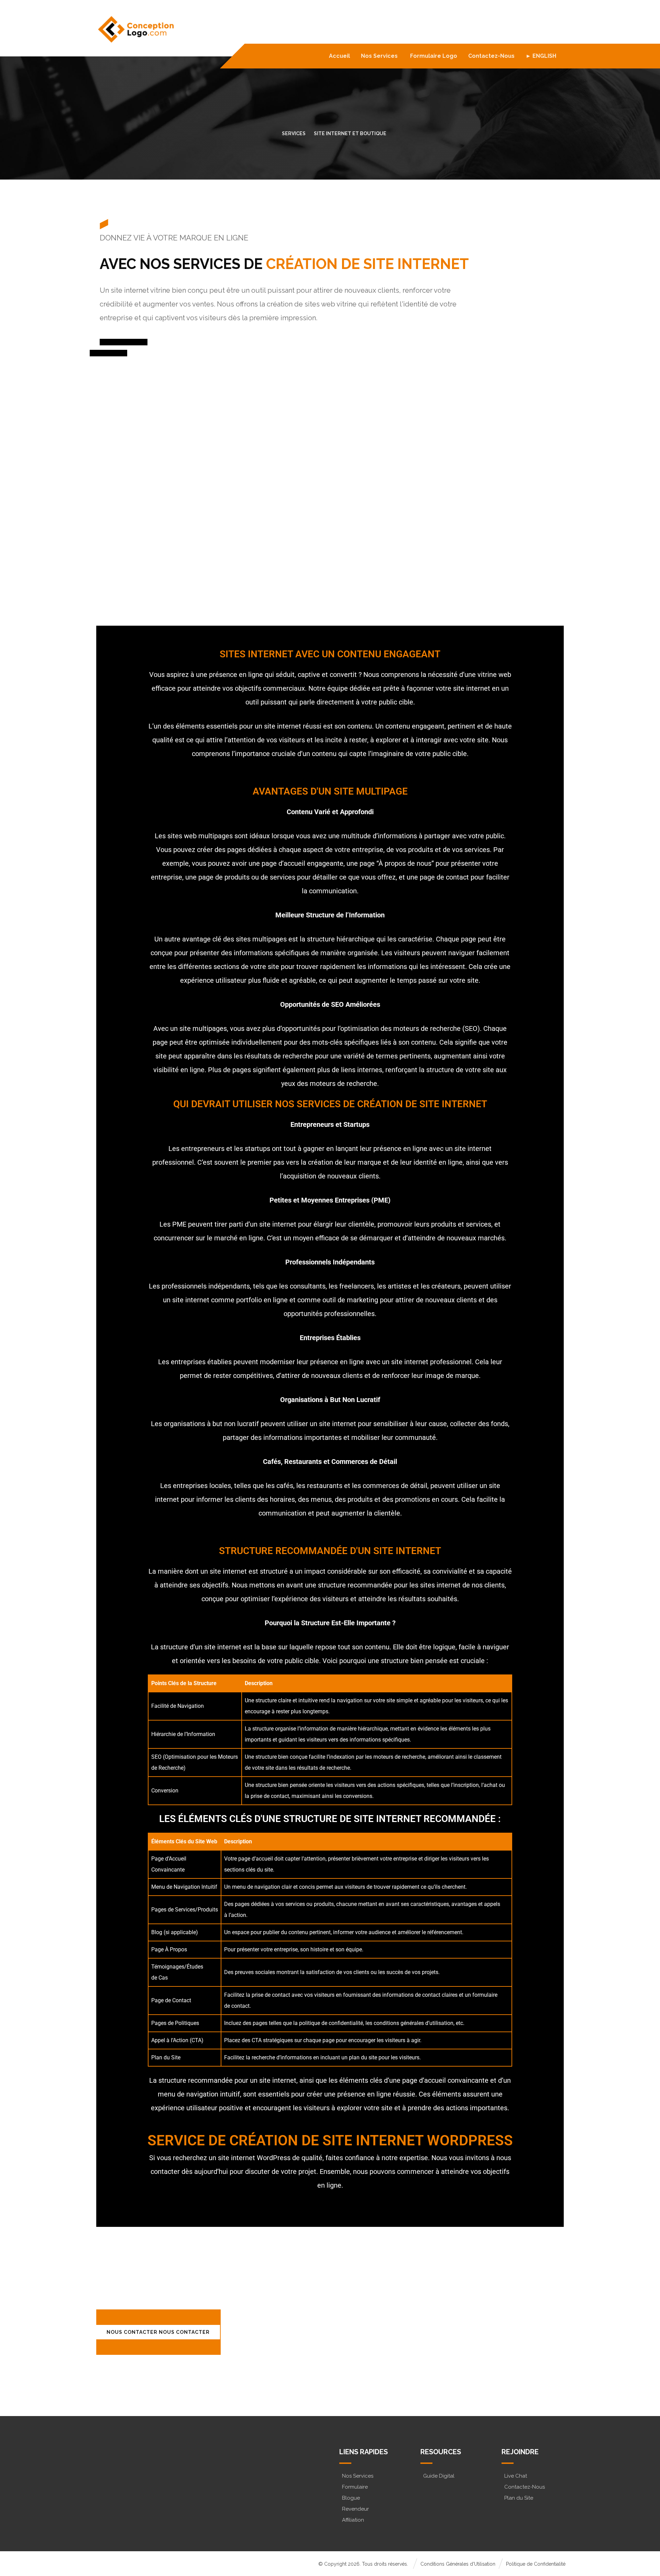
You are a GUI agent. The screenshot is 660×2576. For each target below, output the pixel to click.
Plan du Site (519, 2498)
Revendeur (355, 2509)
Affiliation (353, 2520)
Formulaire (355, 2487)
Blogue (351, 2498)
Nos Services (358, 2476)
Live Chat (516, 2476)
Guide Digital (439, 2476)
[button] (125, 2487)
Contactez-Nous (525, 2487)
